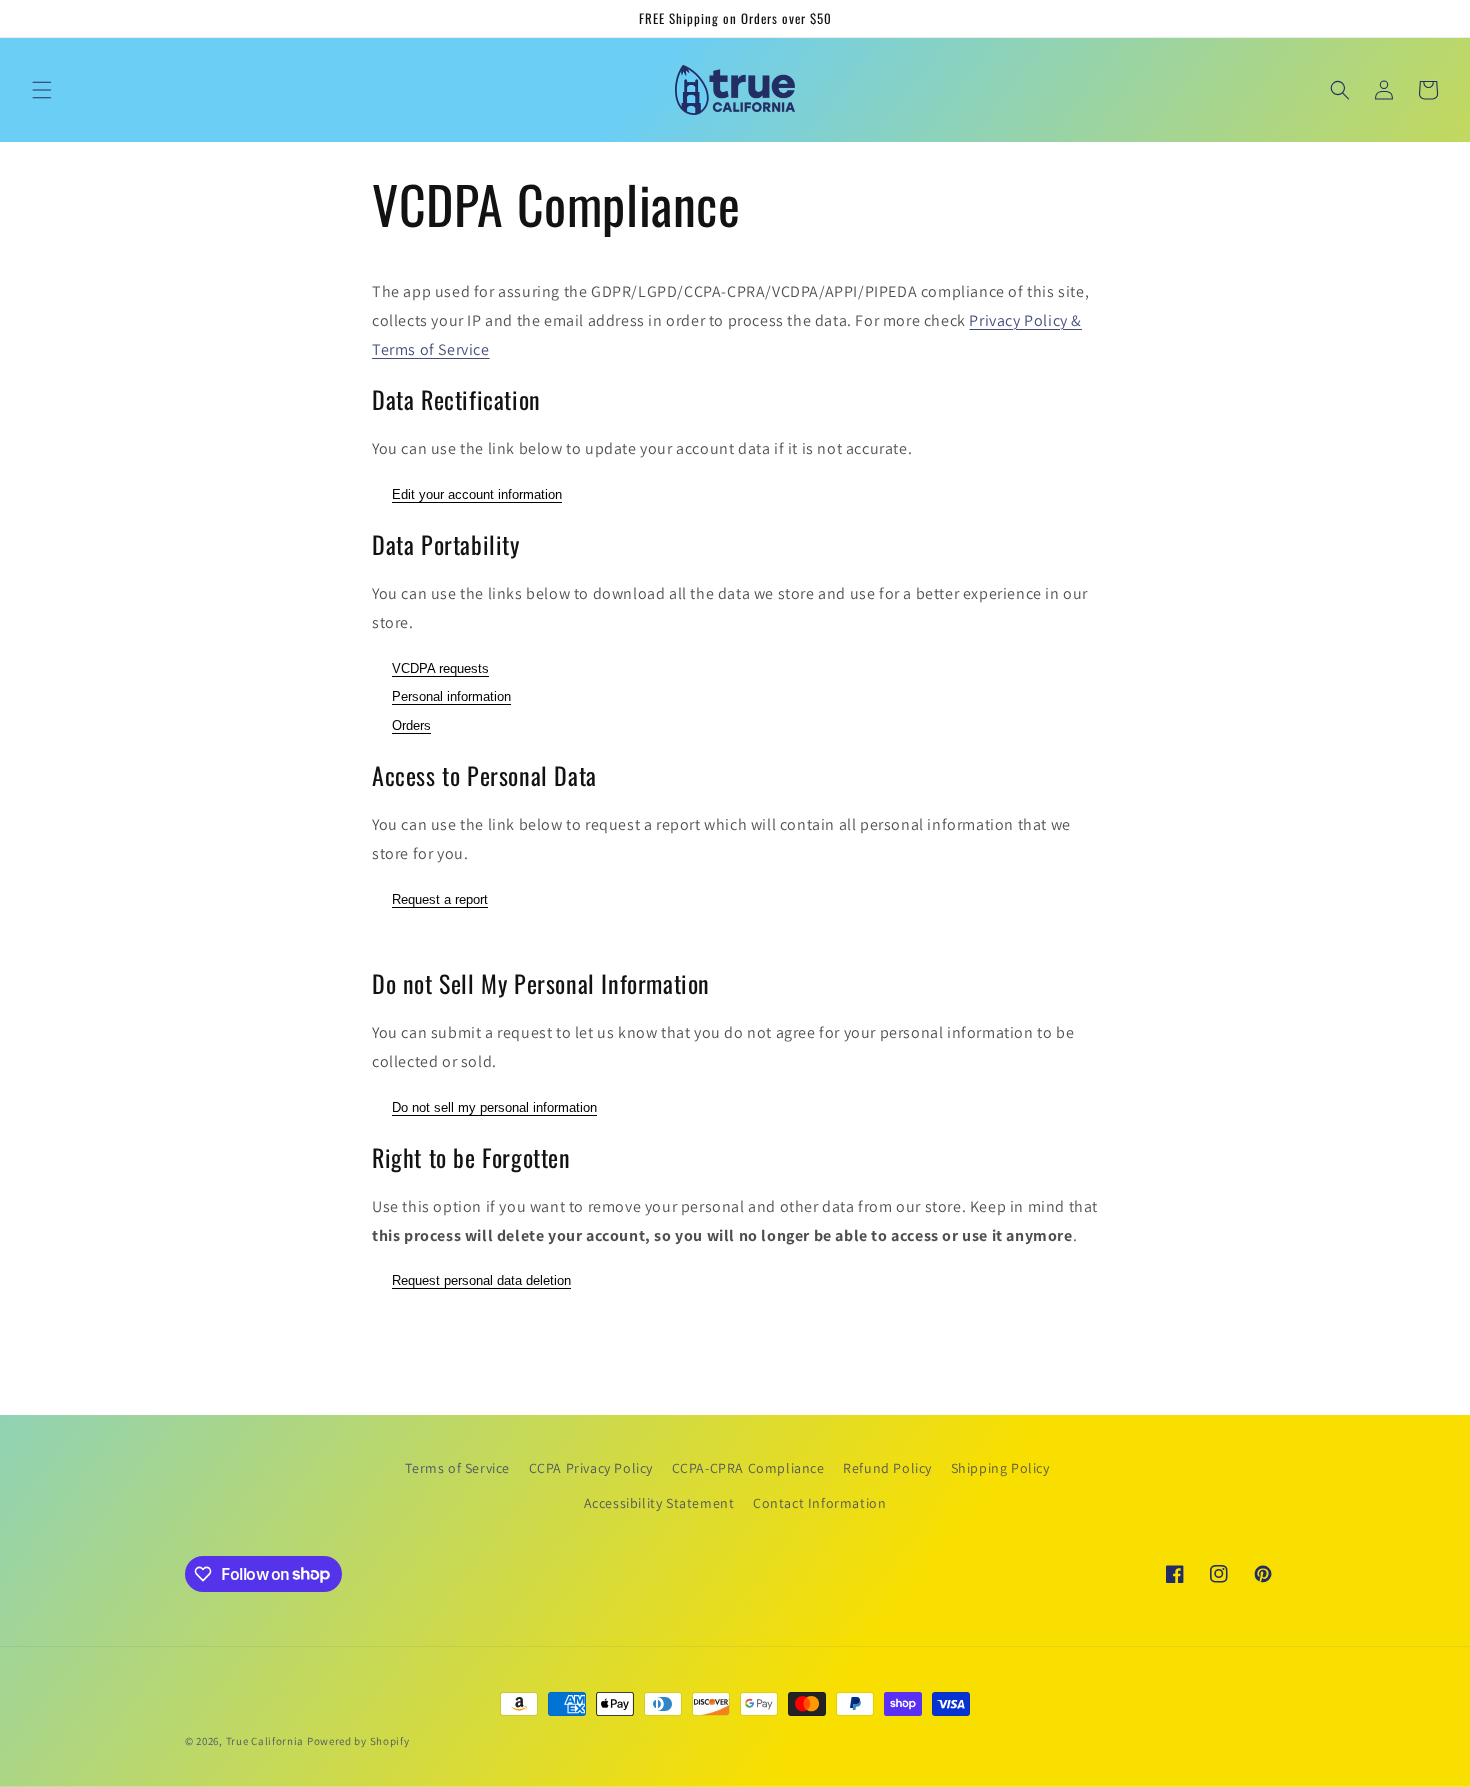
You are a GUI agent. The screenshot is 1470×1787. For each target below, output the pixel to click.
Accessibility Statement (659, 1503)
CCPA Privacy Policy (591, 1468)
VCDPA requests (440, 668)
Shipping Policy (1000, 1468)
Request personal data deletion (481, 1280)
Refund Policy (887, 1468)
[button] (42, 90)
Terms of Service (457, 1468)
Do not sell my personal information (494, 1107)
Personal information (451, 696)
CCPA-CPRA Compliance (748, 1468)
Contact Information (819, 1503)
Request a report (440, 899)
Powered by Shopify (358, 1741)
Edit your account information (477, 494)
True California (265, 1741)
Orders (411, 725)
